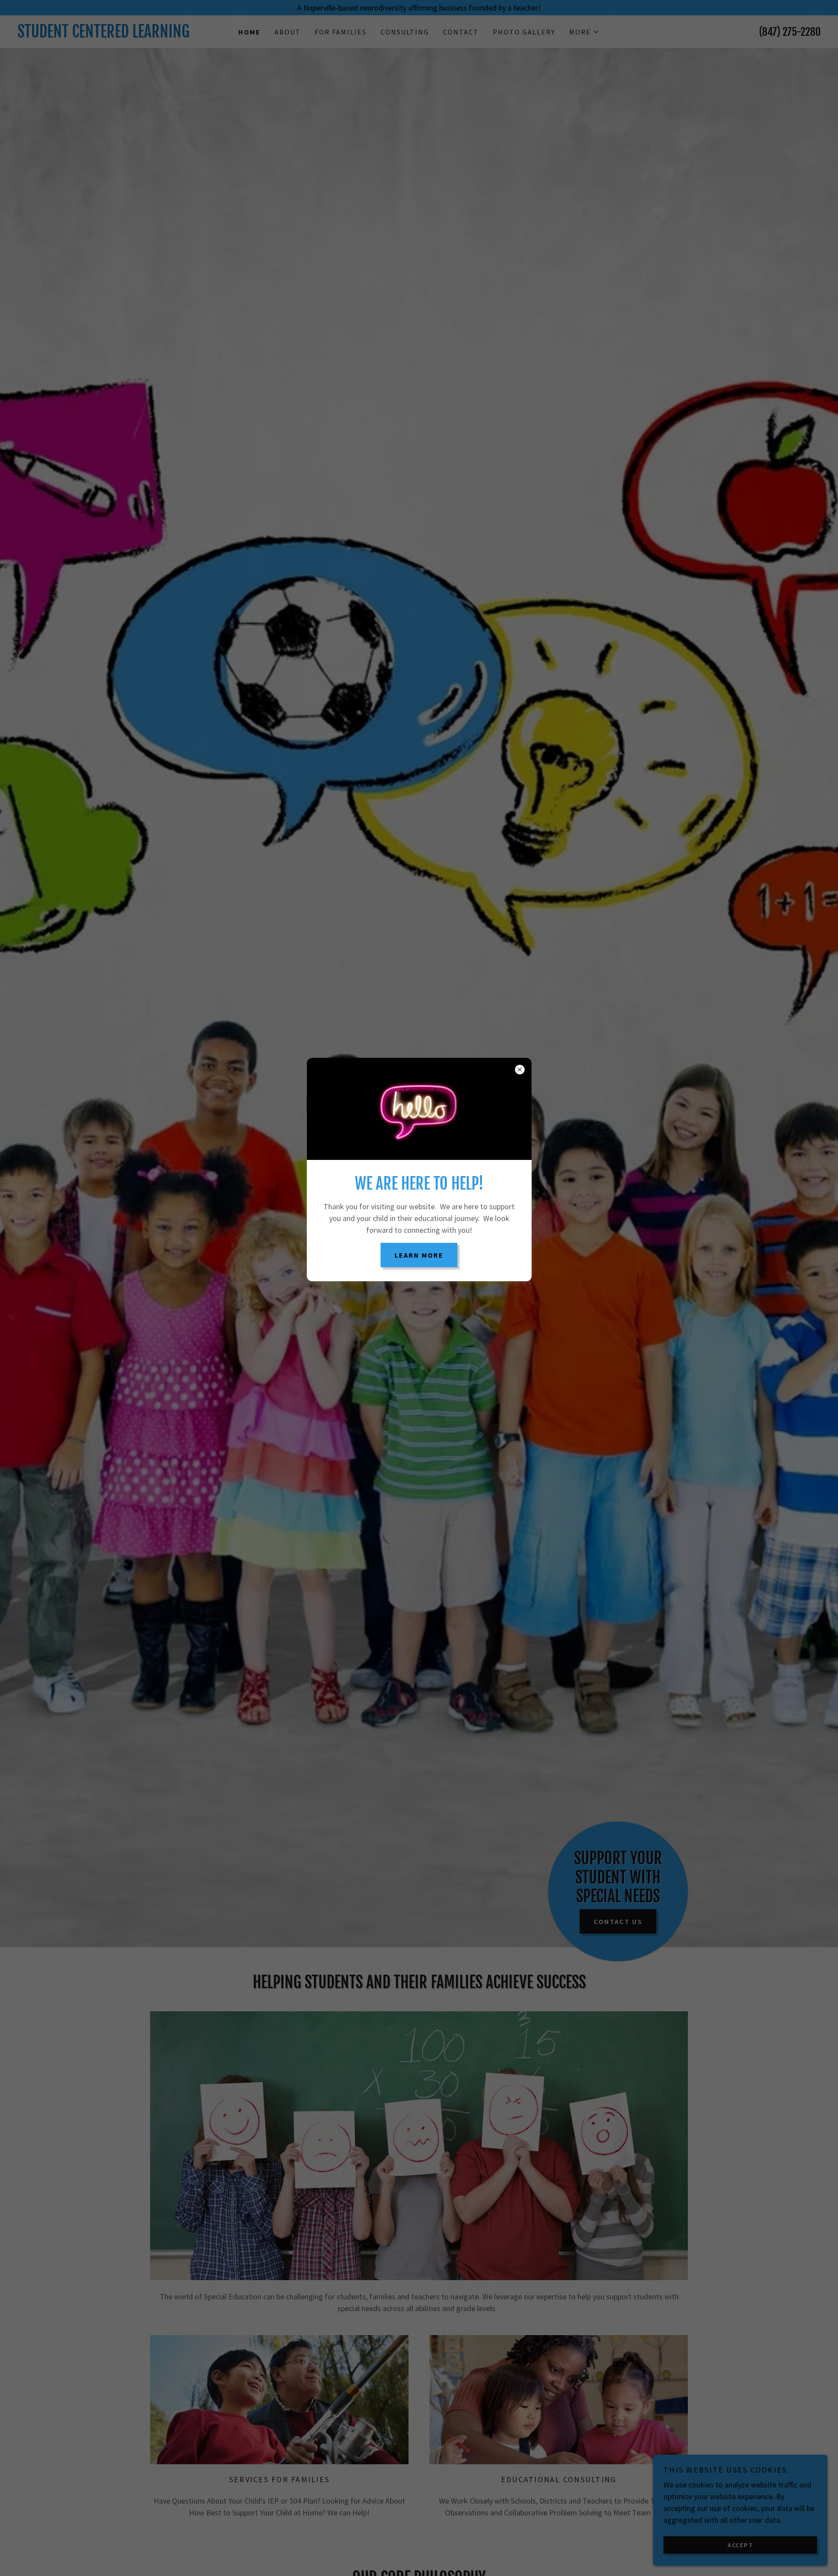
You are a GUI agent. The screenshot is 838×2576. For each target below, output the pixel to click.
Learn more (419, 1255)
